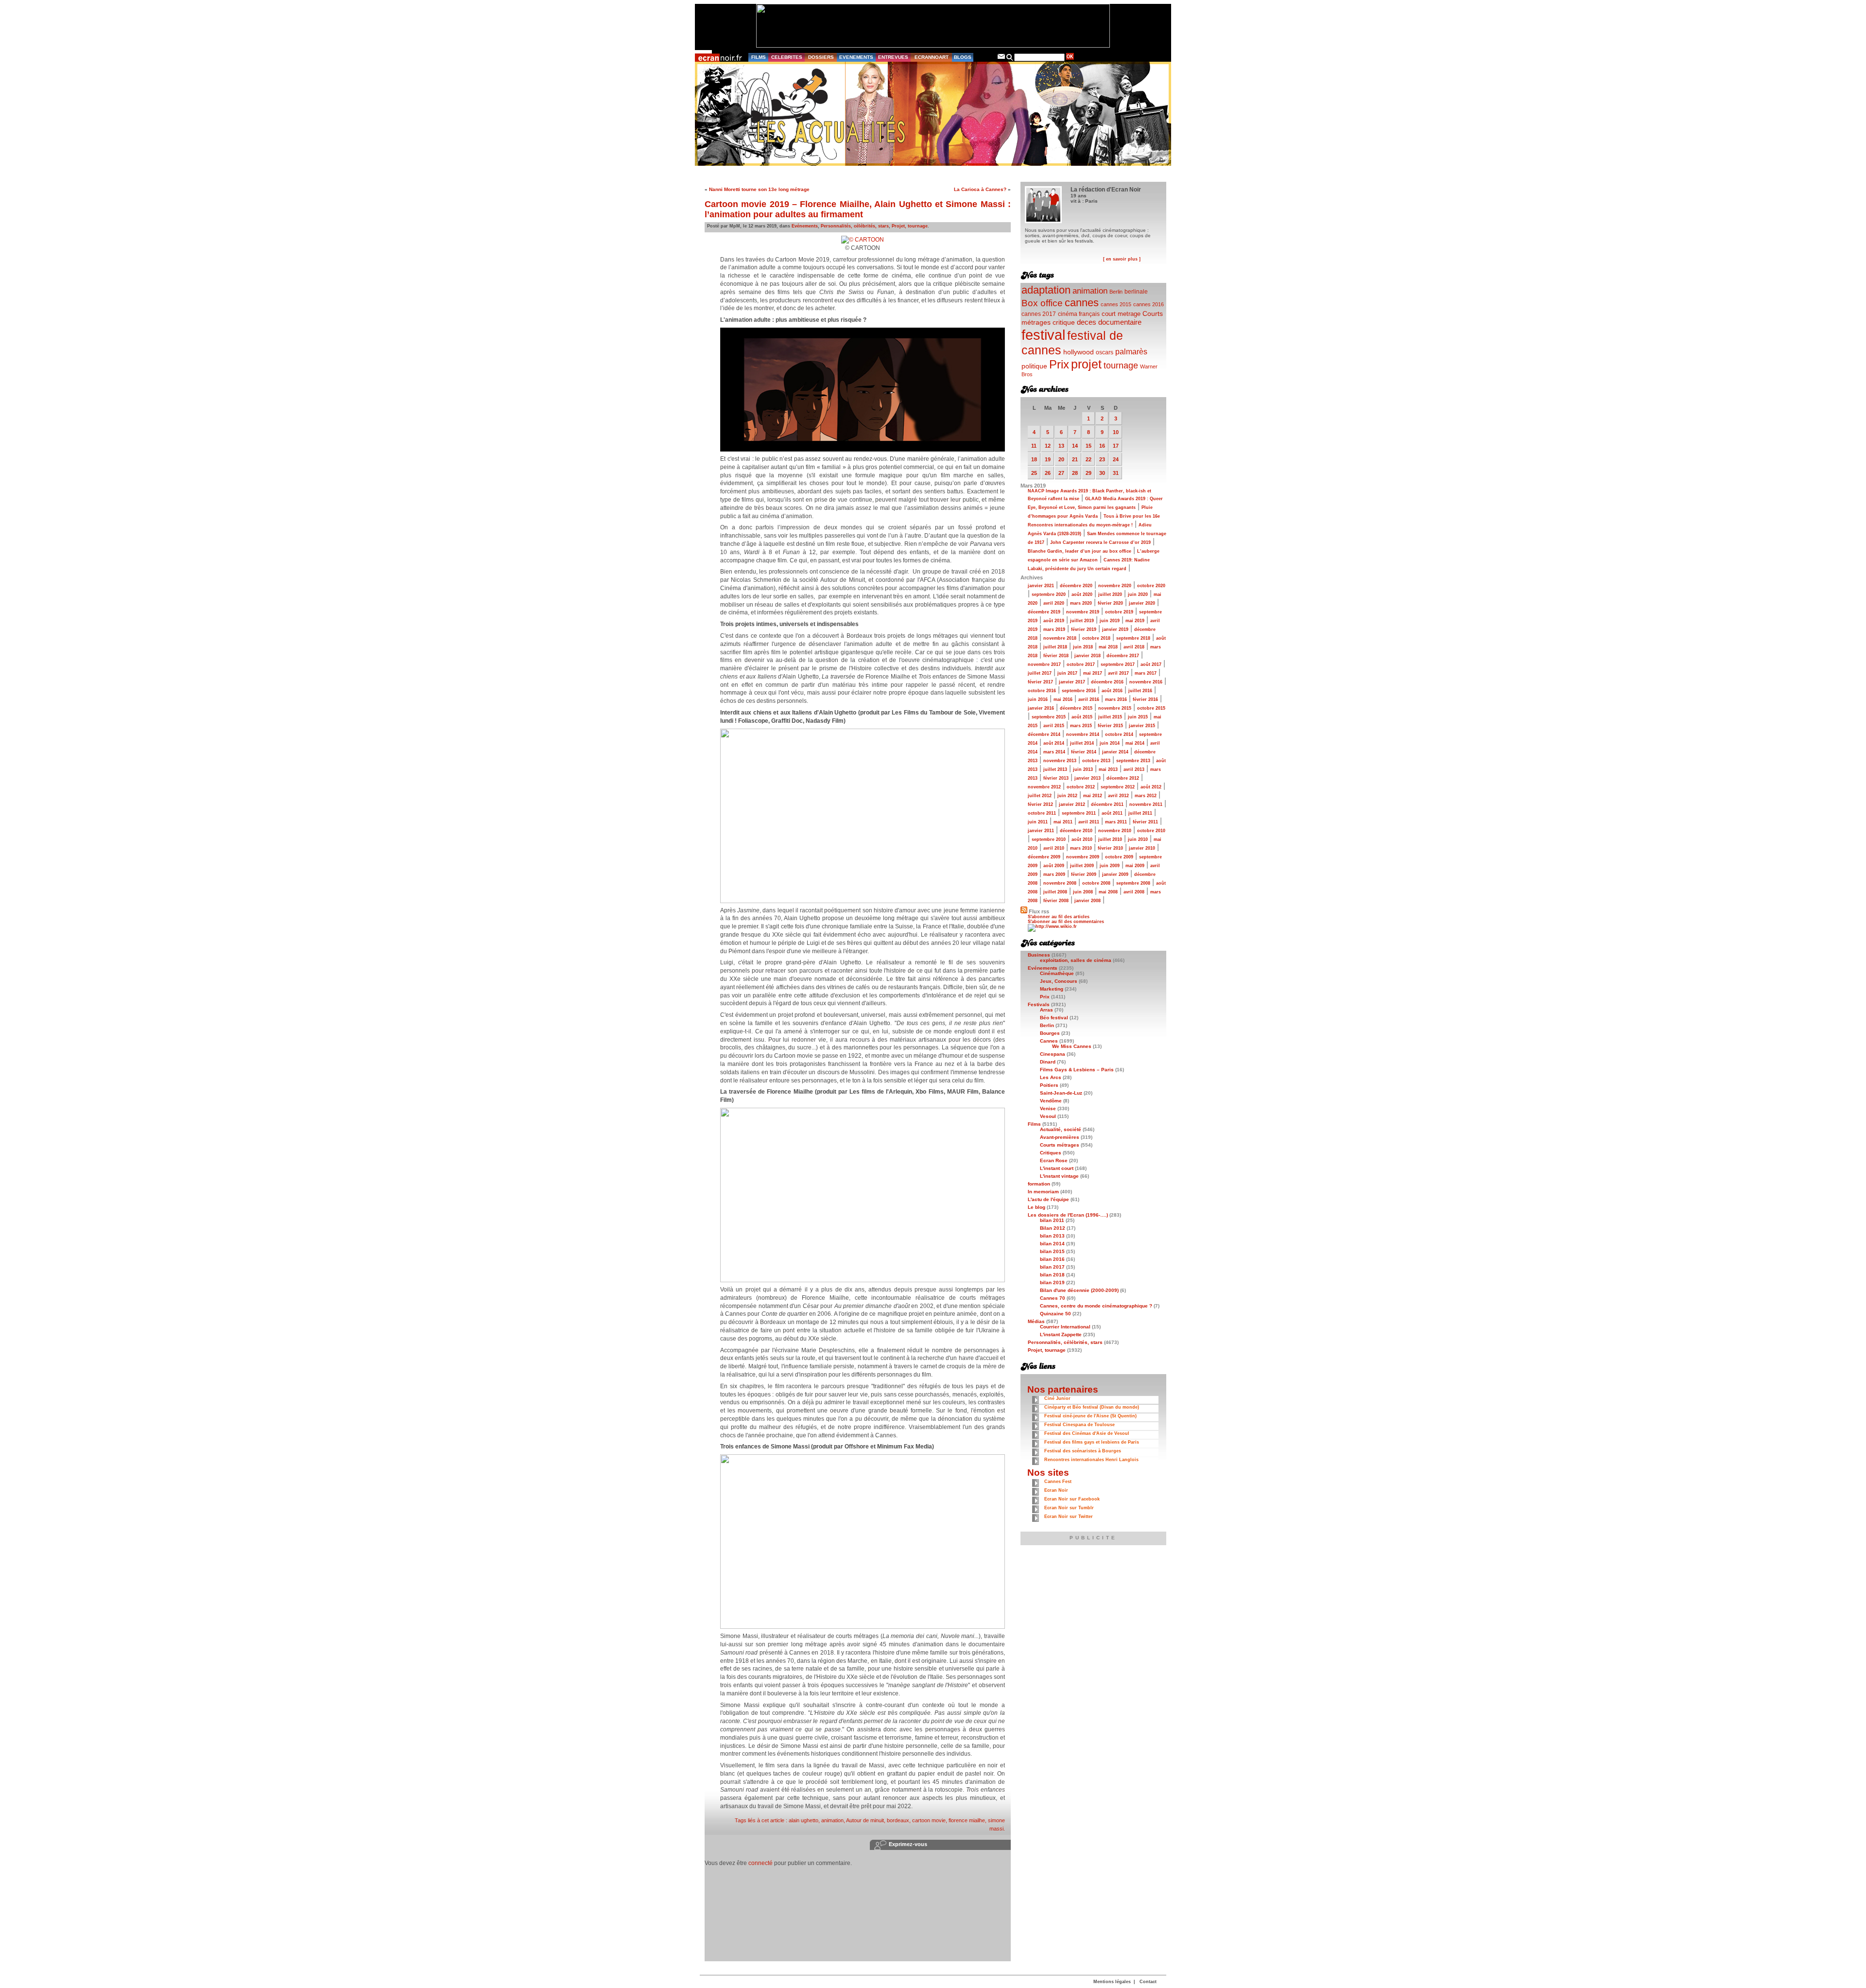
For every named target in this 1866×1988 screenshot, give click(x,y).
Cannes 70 (1053, 1298)
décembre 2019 (1044, 612)
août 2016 (1112, 691)
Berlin (1116, 292)
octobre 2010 (1151, 831)
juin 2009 (1110, 866)
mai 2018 (1108, 647)
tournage (1121, 366)
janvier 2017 (1072, 682)
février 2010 (1110, 848)
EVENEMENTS (856, 57)
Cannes (1049, 1041)
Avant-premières (1060, 1137)
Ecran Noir (1056, 1490)
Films (1034, 1124)
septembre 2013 (1133, 761)
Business (1039, 955)
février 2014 (1084, 752)
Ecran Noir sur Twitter (1069, 1517)
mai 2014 (1135, 743)
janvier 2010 (1142, 848)
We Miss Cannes (1072, 1046)
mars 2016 (1116, 699)
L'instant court (1057, 1168)
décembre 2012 (1123, 778)
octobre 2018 (1096, 638)
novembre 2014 (1083, 734)
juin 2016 (1038, 699)
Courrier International (1065, 1327)
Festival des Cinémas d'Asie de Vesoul (1087, 1433)
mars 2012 (1146, 796)
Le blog (1037, 1207)
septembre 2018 (1133, 638)
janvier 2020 (1142, 603)
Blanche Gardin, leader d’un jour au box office (1080, 551)
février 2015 (1110, 726)
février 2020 (1110, 603)
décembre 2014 (1044, 734)
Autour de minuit (865, 1820)
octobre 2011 (1042, 813)
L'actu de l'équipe (1048, 1199)
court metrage (1121, 314)
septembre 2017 (1118, 664)
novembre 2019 (1083, 612)
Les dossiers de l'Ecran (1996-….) (1068, 1215)
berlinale (1136, 291)
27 (1061, 473)
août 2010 (1082, 839)
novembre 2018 (1060, 638)
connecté (760, 1863)
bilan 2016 (1052, 1259)
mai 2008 (1108, 892)
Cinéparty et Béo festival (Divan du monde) (1092, 1407)
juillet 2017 (1040, 673)
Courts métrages (1060, 1145)
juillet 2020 (1110, 594)
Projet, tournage (910, 226)
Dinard (1048, 1062)
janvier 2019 (1115, 629)
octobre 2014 (1119, 734)
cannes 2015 (1116, 304)
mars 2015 (1081, 726)
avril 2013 (1134, 769)
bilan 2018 (1052, 1275)
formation (1039, 1184)
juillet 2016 (1140, 691)
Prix (1059, 364)
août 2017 (1151, 664)
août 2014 (1054, 743)
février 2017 (1040, 682)
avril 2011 (1089, 822)
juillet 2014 (1082, 743)
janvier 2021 (1041, 586)
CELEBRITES (787, 57)
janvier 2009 (1115, 874)
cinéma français (1079, 314)
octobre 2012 (1081, 787)
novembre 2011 (1146, 804)
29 (1088, 473)
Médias (1036, 1321)
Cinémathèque (1057, 973)
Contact (1148, 1982)
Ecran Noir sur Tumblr (1069, 1508)
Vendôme (1051, 1101)
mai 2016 (1063, 699)
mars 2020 (1081, 603)
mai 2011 (1063, 822)
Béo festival (1054, 1018)
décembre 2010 (1076, 831)
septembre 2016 (1079, 691)
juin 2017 (1067, 673)
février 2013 (1056, 778)
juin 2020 (1138, 594)
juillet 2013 (1055, 769)
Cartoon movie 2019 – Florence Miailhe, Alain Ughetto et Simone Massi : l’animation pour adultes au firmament (858, 209)
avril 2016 (1089, 699)
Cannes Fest (1058, 1482)
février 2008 (1056, 901)
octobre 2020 (1151, 586)
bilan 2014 (1052, 1244)
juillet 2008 (1055, 892)
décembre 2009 (1044, 857)
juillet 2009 (1082, 866)
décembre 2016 (1107, 682)
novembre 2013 (1060, 761)
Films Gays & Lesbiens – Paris (1077, 1070)
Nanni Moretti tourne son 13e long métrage (759, 189)
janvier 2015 (1142, 726)
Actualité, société (1061, 1129)
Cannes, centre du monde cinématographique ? (1096, 1306)
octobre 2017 (1081, 664)
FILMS (759, 57)
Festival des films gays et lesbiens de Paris (1092, 1442)
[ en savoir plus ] (1122, 259)
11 (1034, 446)
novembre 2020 (1115, 586)
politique (1034, 366)
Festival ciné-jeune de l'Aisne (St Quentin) (1090, 1416)
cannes (1082, 303)
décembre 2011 (1107, 804)
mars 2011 (1116, 822)
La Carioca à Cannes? (980, 189)
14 (1075, 446)
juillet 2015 (1110, 717)
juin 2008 (1083, 892)
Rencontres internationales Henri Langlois (1091, 1460)
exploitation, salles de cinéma (1076, 960)
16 (1102, 446)
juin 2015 (1138, 717)
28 (1075, 473)
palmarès (1131, 351)
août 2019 (1054, 621)
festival (1043, 335)
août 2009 (1054, 866)
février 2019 (1084, 629)
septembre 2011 (1079, 813)
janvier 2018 (1088, 656)
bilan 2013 (1052, 1236)
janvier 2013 (1088, 778)
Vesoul (1048, 1116)
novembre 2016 (1146, 682)
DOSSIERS (821, 57)
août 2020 (1082, 594)
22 (1088, 459)
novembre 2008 (1060, 883)
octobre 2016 (1042, 691)
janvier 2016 (1041, 708)
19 (1048, 459)
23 (1102, 459)
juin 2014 (1110, 743)
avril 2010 (1054, 848)
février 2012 (1040, 804)
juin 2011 (1038, 822)
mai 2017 (1093, 673)
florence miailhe (967, 1820)
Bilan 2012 (1053, 1228)
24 (1116, 459)
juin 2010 (1138, 839)
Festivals (1039, 1004)
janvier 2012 (1072, 804)
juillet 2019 (1082, 621)
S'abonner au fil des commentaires (1066, 922)
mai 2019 (1135, 621)
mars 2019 (1054, 629)
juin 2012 (1067, 796)
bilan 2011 (1052, 1220)
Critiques (1051, 1153)
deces (1087, 322)
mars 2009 (1054, 874)
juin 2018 (1083, 647)
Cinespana (1053, 1054)
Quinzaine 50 (1055, 1314)
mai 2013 (1108, 769)
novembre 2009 (1083, 857)
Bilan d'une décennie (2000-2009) (1079, 1290)
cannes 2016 (1149, 304)
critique (1064, 322)
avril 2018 (1134, 647)
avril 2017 (1118, 673)
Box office (1042, 303)
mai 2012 (1093, 796)
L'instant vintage (1059, 1176)
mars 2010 (1081, 848)
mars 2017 (1146, 673)
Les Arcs (1051, 1077)
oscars (1105, 352)
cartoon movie (929, 1820)
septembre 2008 (1133, 883)
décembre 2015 (1076, 708)
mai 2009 (1135, 866)
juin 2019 (1110, 621)
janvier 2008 (1088, 901)
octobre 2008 (1096, 883)
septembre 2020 (1049, 594)
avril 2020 (1054, 603)
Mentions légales (1112, 1982)
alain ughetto (803, 1820)
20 (1061, 459)
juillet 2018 (1055, 647)
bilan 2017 (1052, 1267)
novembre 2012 (1044, 787)
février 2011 (1145, 822)
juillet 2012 (1040, 796)
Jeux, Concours (1059, 981)
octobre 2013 (1096, 761)
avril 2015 (1054, 726)
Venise (1048, 1108)
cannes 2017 (1039, 314)
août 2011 (1112, 813)
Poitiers (1049, 1085)
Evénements (805, 226)
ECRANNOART (932, 57)
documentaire (1120, 322)
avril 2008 (1134, 892)
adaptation (1046, 290)
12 (1048, 446)
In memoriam (1043, 1192)
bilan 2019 (1052, 1282)
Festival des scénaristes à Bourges (1083, 1451)
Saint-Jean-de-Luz (1061, 1093)
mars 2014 (1054, 752)
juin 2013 (1083, 769)
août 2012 (1151, 787)
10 (1116, 432)
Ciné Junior (1057, 1398)
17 (1116, 446)
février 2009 (1084, 874)
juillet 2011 (1140, 813)
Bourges (1050, 1033)
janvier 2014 (1115, 752)
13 (1061, 446)
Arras (1046, 1010)
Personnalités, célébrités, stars (855, 226)
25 (1034, 473)
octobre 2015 (1151, 708)
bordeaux (898, 1820)
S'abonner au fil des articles (1059, 917)
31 (1116, 473)
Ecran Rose (1054, 1160)
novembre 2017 (1044, 664)
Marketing (1052, 989)
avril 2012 (1118, 796)
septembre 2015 (1049, 717)
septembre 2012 (1118, 787)
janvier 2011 (1041, 831)
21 (1075, 459)
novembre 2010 (1115, 831)
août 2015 (1082, 717)
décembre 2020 (1076, 586)
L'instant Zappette (1061, 1334)
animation (832, 1820)
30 (1102, 473)
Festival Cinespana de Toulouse (1080, 1425)
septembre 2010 (1049, 839)
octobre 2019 (1119, 612)
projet (1086, 364)
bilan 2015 (1052, 1251)
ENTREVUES (893, 57)
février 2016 (1145, 699)
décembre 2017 (1123, 656)
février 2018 (1056, 656)
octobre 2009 (1119, 857)
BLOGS (963, 57)
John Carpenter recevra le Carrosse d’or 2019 (1100, 542)
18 (1034, 459)
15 (1088, 446)
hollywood (1079, 352)
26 (1048, 473)
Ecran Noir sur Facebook (1072, 1499)
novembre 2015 (1115, 708)
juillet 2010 (1110, 839)
